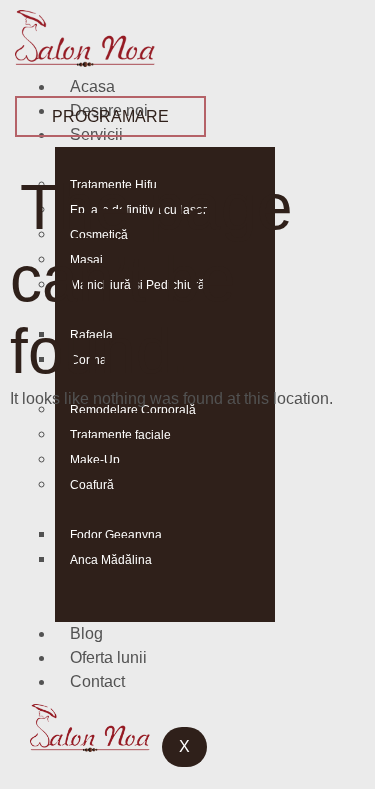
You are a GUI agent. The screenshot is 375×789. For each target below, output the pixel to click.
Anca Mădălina (111, 560)
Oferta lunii (108, 657)
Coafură (92, 485)
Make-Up (95, 460)
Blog (86, 633)
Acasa (92, 86)
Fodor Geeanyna (116, 535)
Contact (97, 681)
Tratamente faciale (120, 435)
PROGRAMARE (110, 116)
